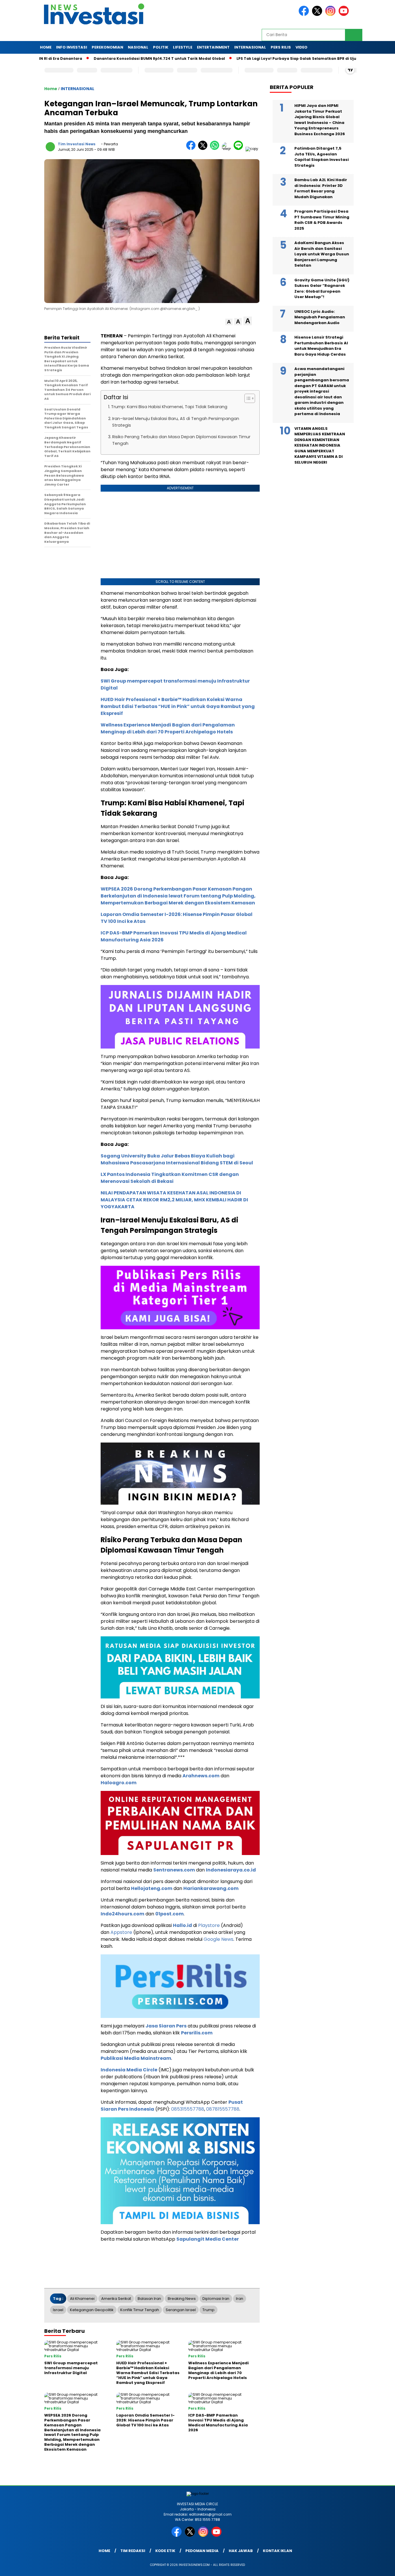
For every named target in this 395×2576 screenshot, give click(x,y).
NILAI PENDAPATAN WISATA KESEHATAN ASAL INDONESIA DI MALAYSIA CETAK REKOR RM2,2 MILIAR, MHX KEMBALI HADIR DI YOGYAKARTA (174, 1200)
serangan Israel (181, 2310)
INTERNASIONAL (250, 47)
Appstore (121, 1932)
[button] (229, 322)
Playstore (209, 1925)
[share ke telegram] (228, 149)
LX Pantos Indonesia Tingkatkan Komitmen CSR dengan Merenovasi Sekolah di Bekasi (170, 1178)
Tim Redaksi (133, 2551)
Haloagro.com (119, 1783)
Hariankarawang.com (211, 1888)
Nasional (138, 47)
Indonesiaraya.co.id (231, 1870)
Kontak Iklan (277, 2551)
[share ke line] (240, 149)
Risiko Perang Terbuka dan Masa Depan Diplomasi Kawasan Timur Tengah (181, 440)
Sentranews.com (174, 1870)
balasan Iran (149, 2299)
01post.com (169, 1914)
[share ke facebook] (192, 149)
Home (46, 47)
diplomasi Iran (216, 2299)
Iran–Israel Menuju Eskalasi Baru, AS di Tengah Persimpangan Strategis (176, 422)
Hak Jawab (241, 2551)
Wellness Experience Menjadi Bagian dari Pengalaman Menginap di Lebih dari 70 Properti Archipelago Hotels (168, 728)
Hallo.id (182, 1925)
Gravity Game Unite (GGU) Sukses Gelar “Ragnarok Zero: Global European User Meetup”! (322, 289)
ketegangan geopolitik (92, 2310)
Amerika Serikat (116, 2299)
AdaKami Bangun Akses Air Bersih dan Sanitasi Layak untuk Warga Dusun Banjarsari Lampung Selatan (322, 254)
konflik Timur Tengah (140, 2310)
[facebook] (305, 15)
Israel (58, 2310)
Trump (208, 2310)
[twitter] (318, 15)
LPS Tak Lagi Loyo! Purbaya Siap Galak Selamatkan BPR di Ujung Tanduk (259, 58)
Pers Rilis (281, 47)
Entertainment (213, 47)
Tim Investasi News (77, 144)
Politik (161, 47)
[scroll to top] (378, 2567)
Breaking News (182, 2299)
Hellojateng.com (152, 1888)
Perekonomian (107, 47)
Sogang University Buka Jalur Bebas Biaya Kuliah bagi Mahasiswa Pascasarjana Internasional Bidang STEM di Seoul (177, 1159)
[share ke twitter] (204, 149)
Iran (240, 2299)
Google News (218, 1939)
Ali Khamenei (82, 2299)
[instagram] (331, 15)
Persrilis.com (197, 2033)
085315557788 (188, 2109)
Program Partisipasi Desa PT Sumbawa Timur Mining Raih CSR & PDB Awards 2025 (322, 220)
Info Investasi (72, 47)
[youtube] (345, 15)
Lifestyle (183, 47)
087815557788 (223, 2109)
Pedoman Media (202, 2551)
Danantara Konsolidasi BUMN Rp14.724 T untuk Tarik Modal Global (111, 58)
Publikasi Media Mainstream (136, 2058)
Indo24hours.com (122, 1914)
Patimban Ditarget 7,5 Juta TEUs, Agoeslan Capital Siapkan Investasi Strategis (322, 157)
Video (301, 47)
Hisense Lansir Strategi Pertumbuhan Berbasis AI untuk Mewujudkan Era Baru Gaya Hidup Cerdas (321, 346)
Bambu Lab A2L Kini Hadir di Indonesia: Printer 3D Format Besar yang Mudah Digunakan (321, 188)
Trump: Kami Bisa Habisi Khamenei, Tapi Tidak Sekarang (169, 407)
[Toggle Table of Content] (247, 398)
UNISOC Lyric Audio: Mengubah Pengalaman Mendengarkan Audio (320, 317)
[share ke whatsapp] (216, 149)
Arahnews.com (201, 1776)
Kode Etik (165, 2551)
